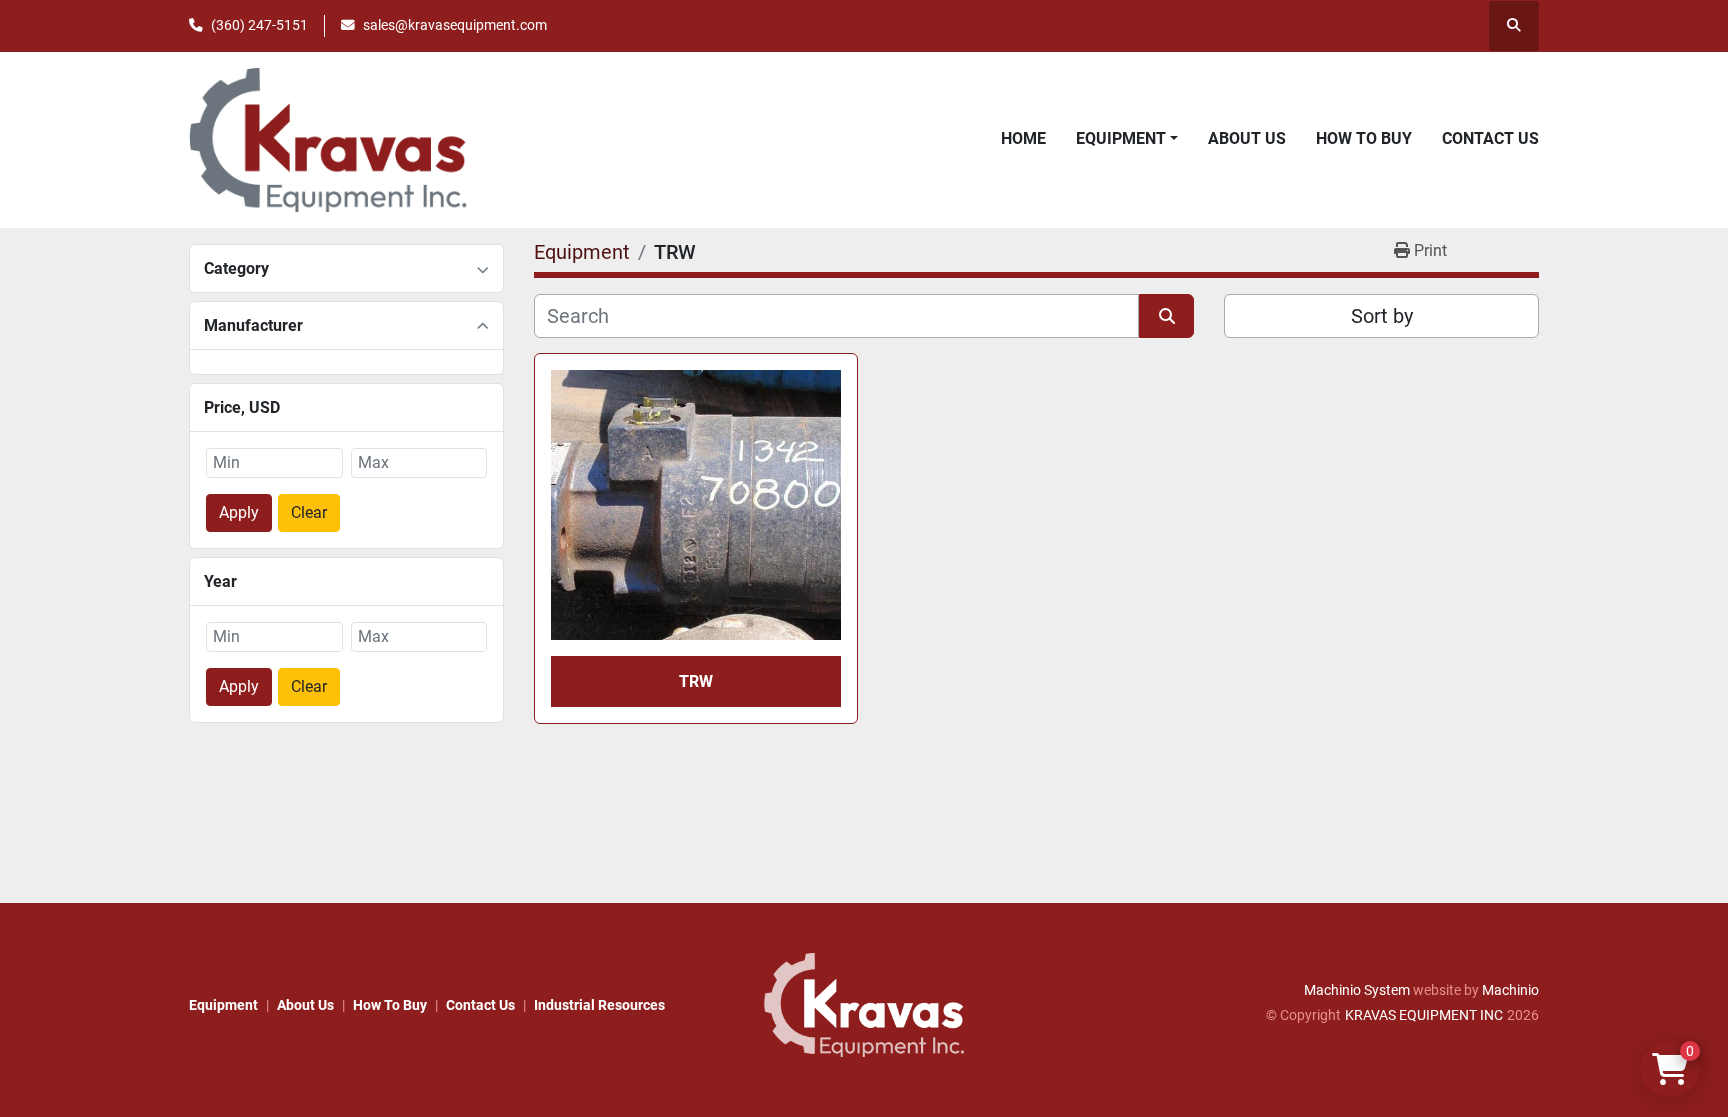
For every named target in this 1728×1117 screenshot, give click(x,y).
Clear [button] (309, 512)
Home (1023, 138)
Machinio (1510, 990)
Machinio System (1357, 990)
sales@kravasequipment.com (455, 25)
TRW (696, 681)
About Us (1247, 138)
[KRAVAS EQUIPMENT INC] (864, 1004)
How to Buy (1364, 138)
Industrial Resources (599, 1005)
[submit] (1166, 316)
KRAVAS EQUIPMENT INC (1424, 1015)
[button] (1127, 139)
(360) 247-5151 (259, 25)
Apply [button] (239, 512)
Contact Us (1490, 138)
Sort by (1382, 316)
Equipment (1121, 138)
